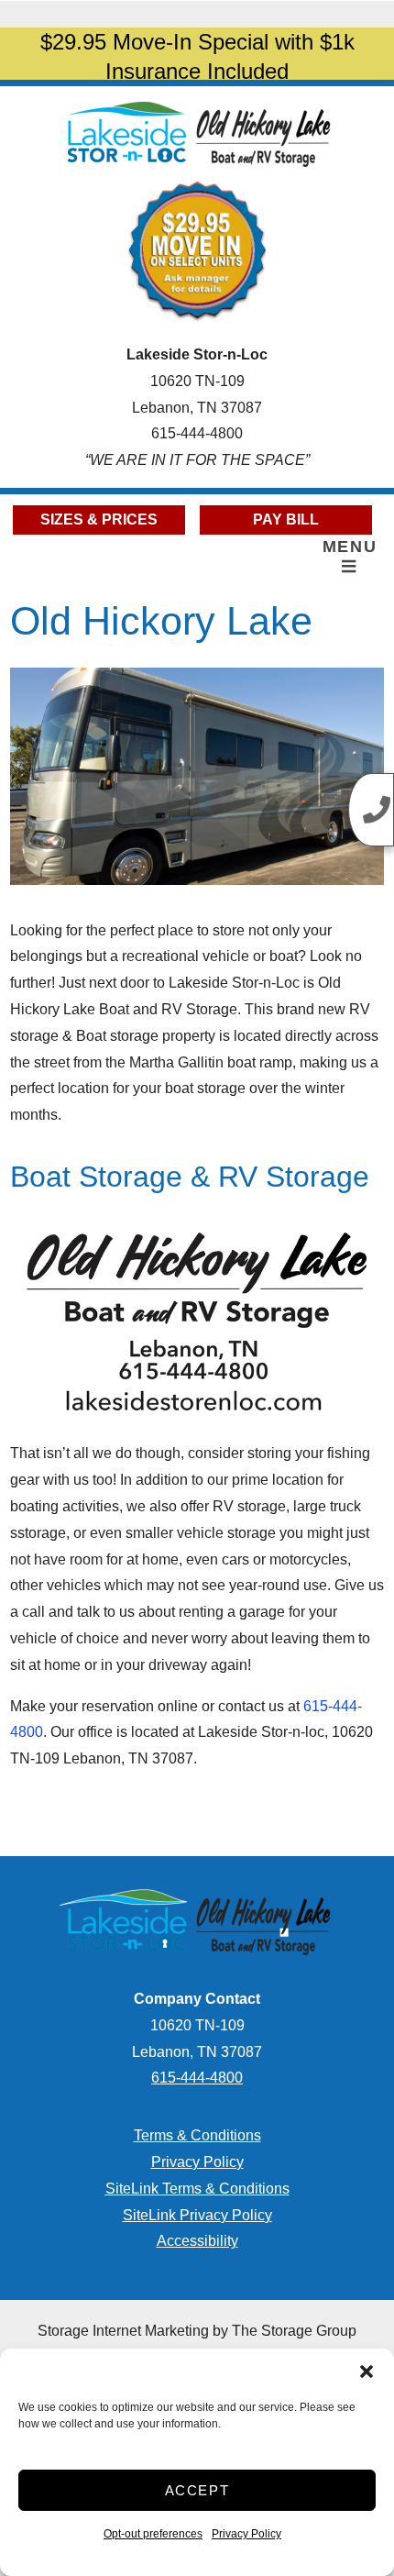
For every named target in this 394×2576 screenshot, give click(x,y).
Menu (350, 547)
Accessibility (197, 2241)
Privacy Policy (246, 2534)
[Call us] (371, 810)
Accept (197, 2490)
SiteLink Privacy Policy (197, 2215)
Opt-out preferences (153, 2534)
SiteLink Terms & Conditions (197, 2189)
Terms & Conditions (197, 2135)
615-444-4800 (197, 433)
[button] (367, 2371)
